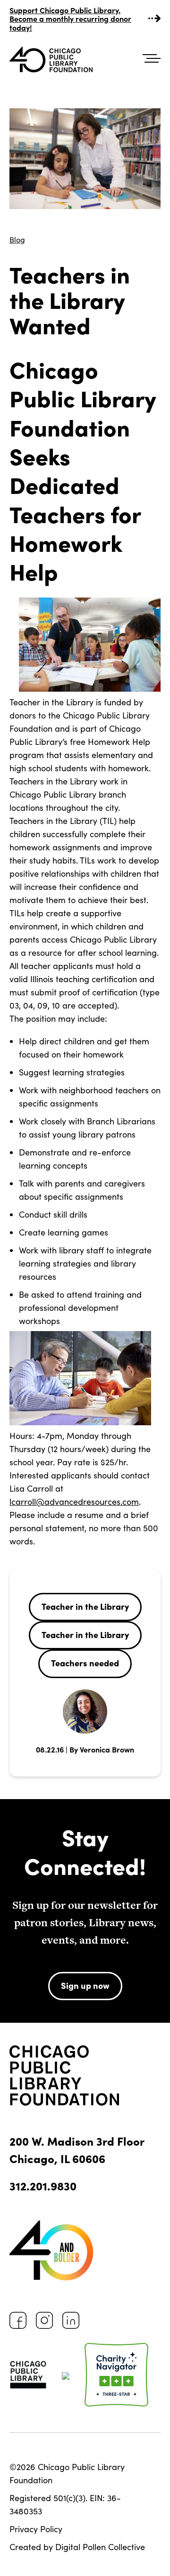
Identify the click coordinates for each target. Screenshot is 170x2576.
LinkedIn (71, 2320)
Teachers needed (85, 1663)
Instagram (44, 2320)
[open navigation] (152, 59)
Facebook (18, 2320)
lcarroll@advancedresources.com (74, 1502)
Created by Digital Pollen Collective (77, 2547)
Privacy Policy (36, 2529)
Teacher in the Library (85, 1606)
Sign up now (85, 1985)
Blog (17, 239)
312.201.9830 (43, 2185)
